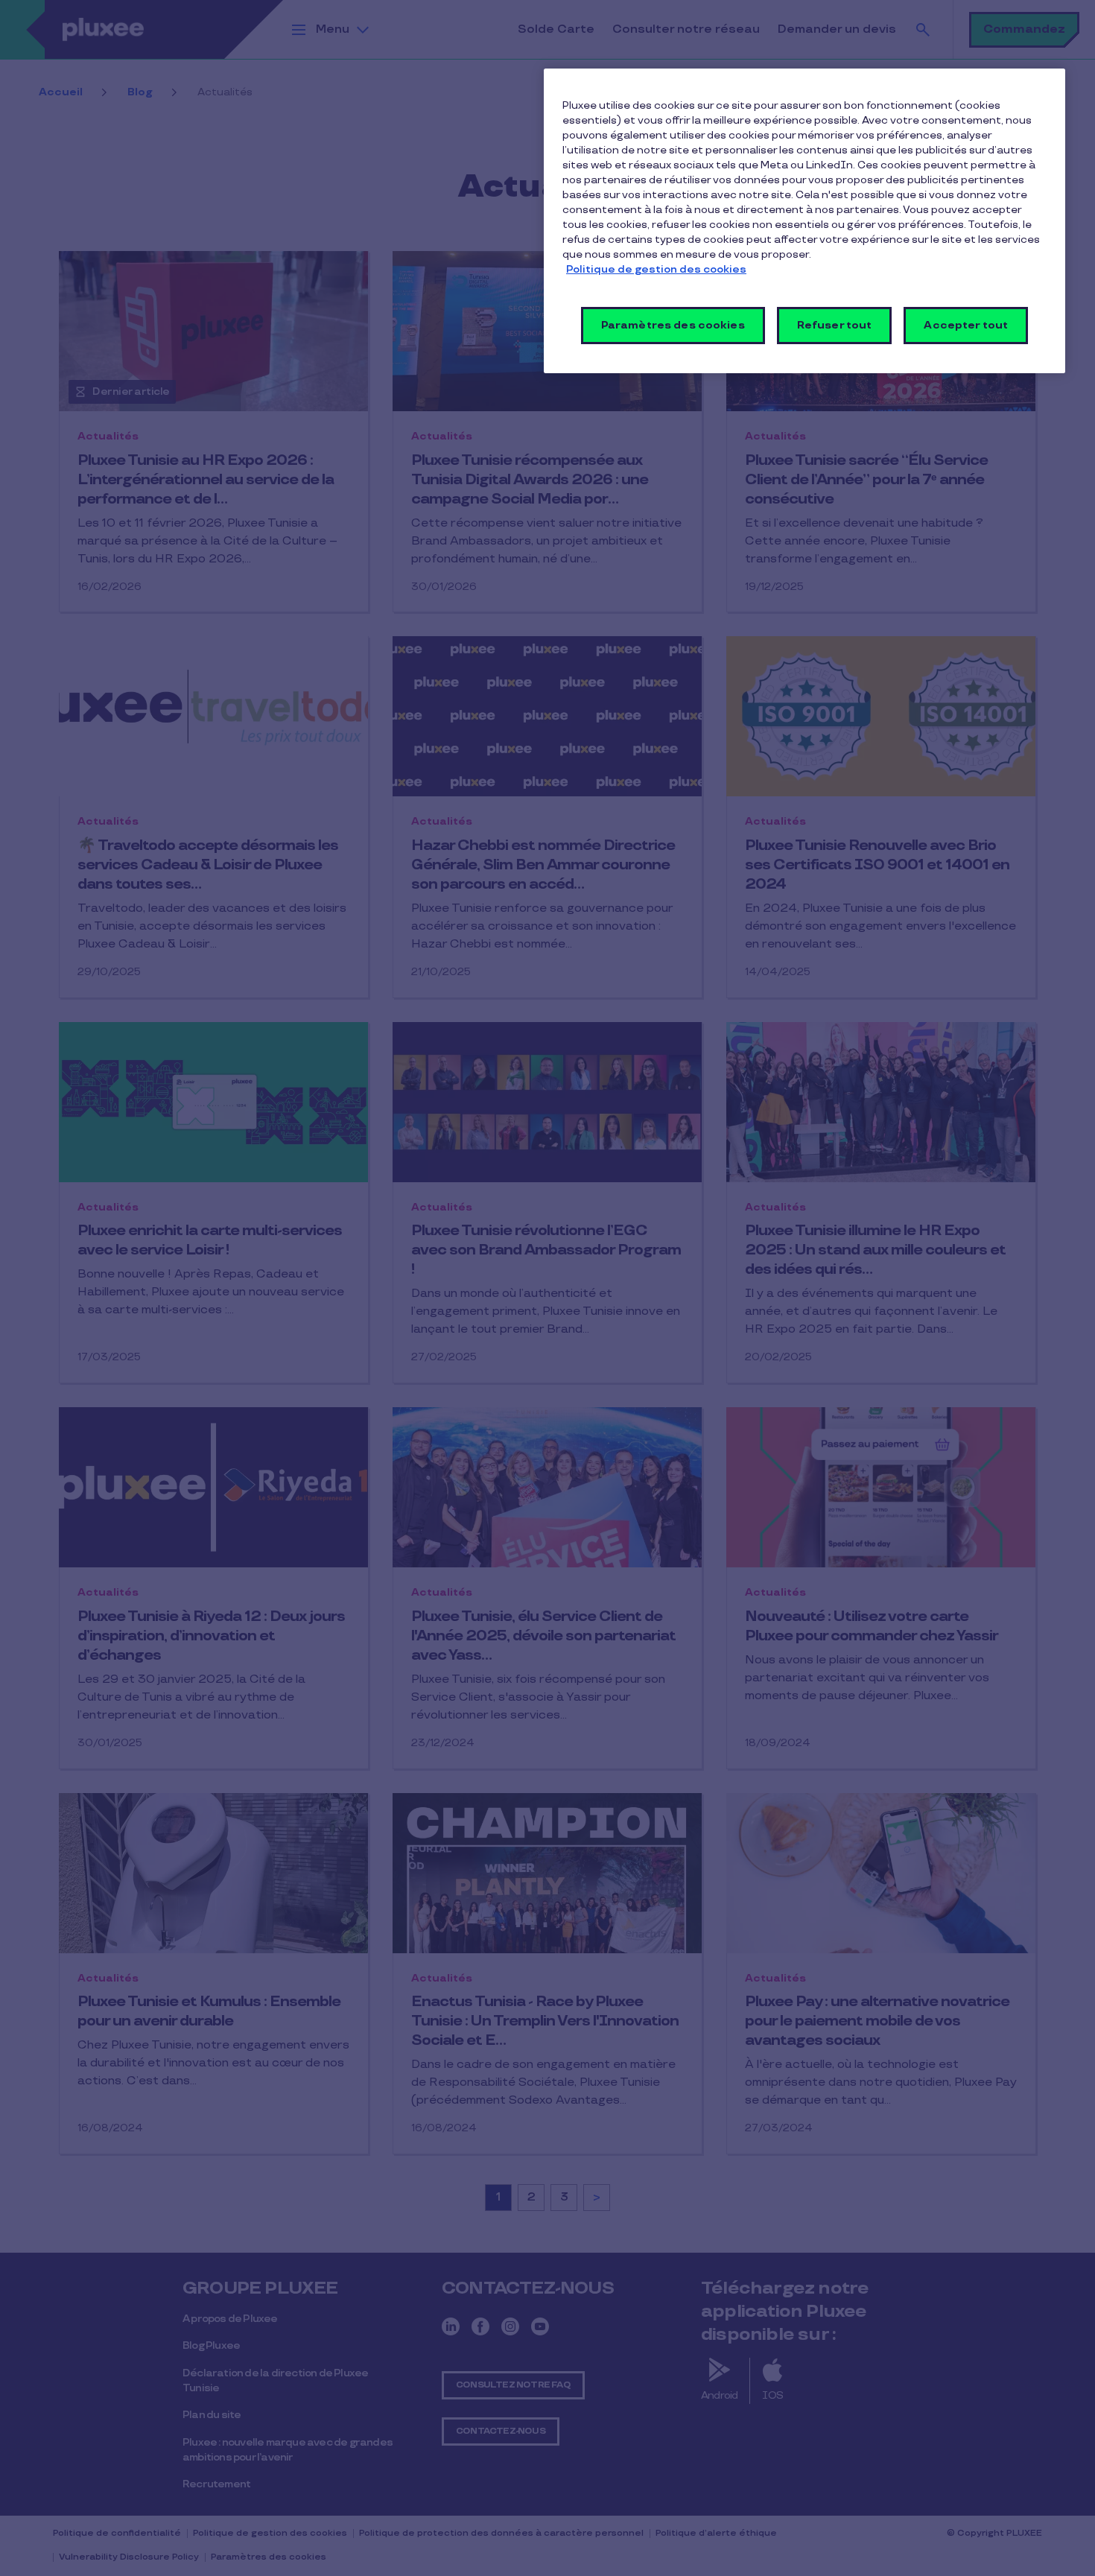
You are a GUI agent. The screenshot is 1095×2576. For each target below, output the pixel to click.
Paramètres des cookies (673, 325)
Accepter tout (966, 325)
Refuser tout (835, 325)
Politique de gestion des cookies (656, 269)
